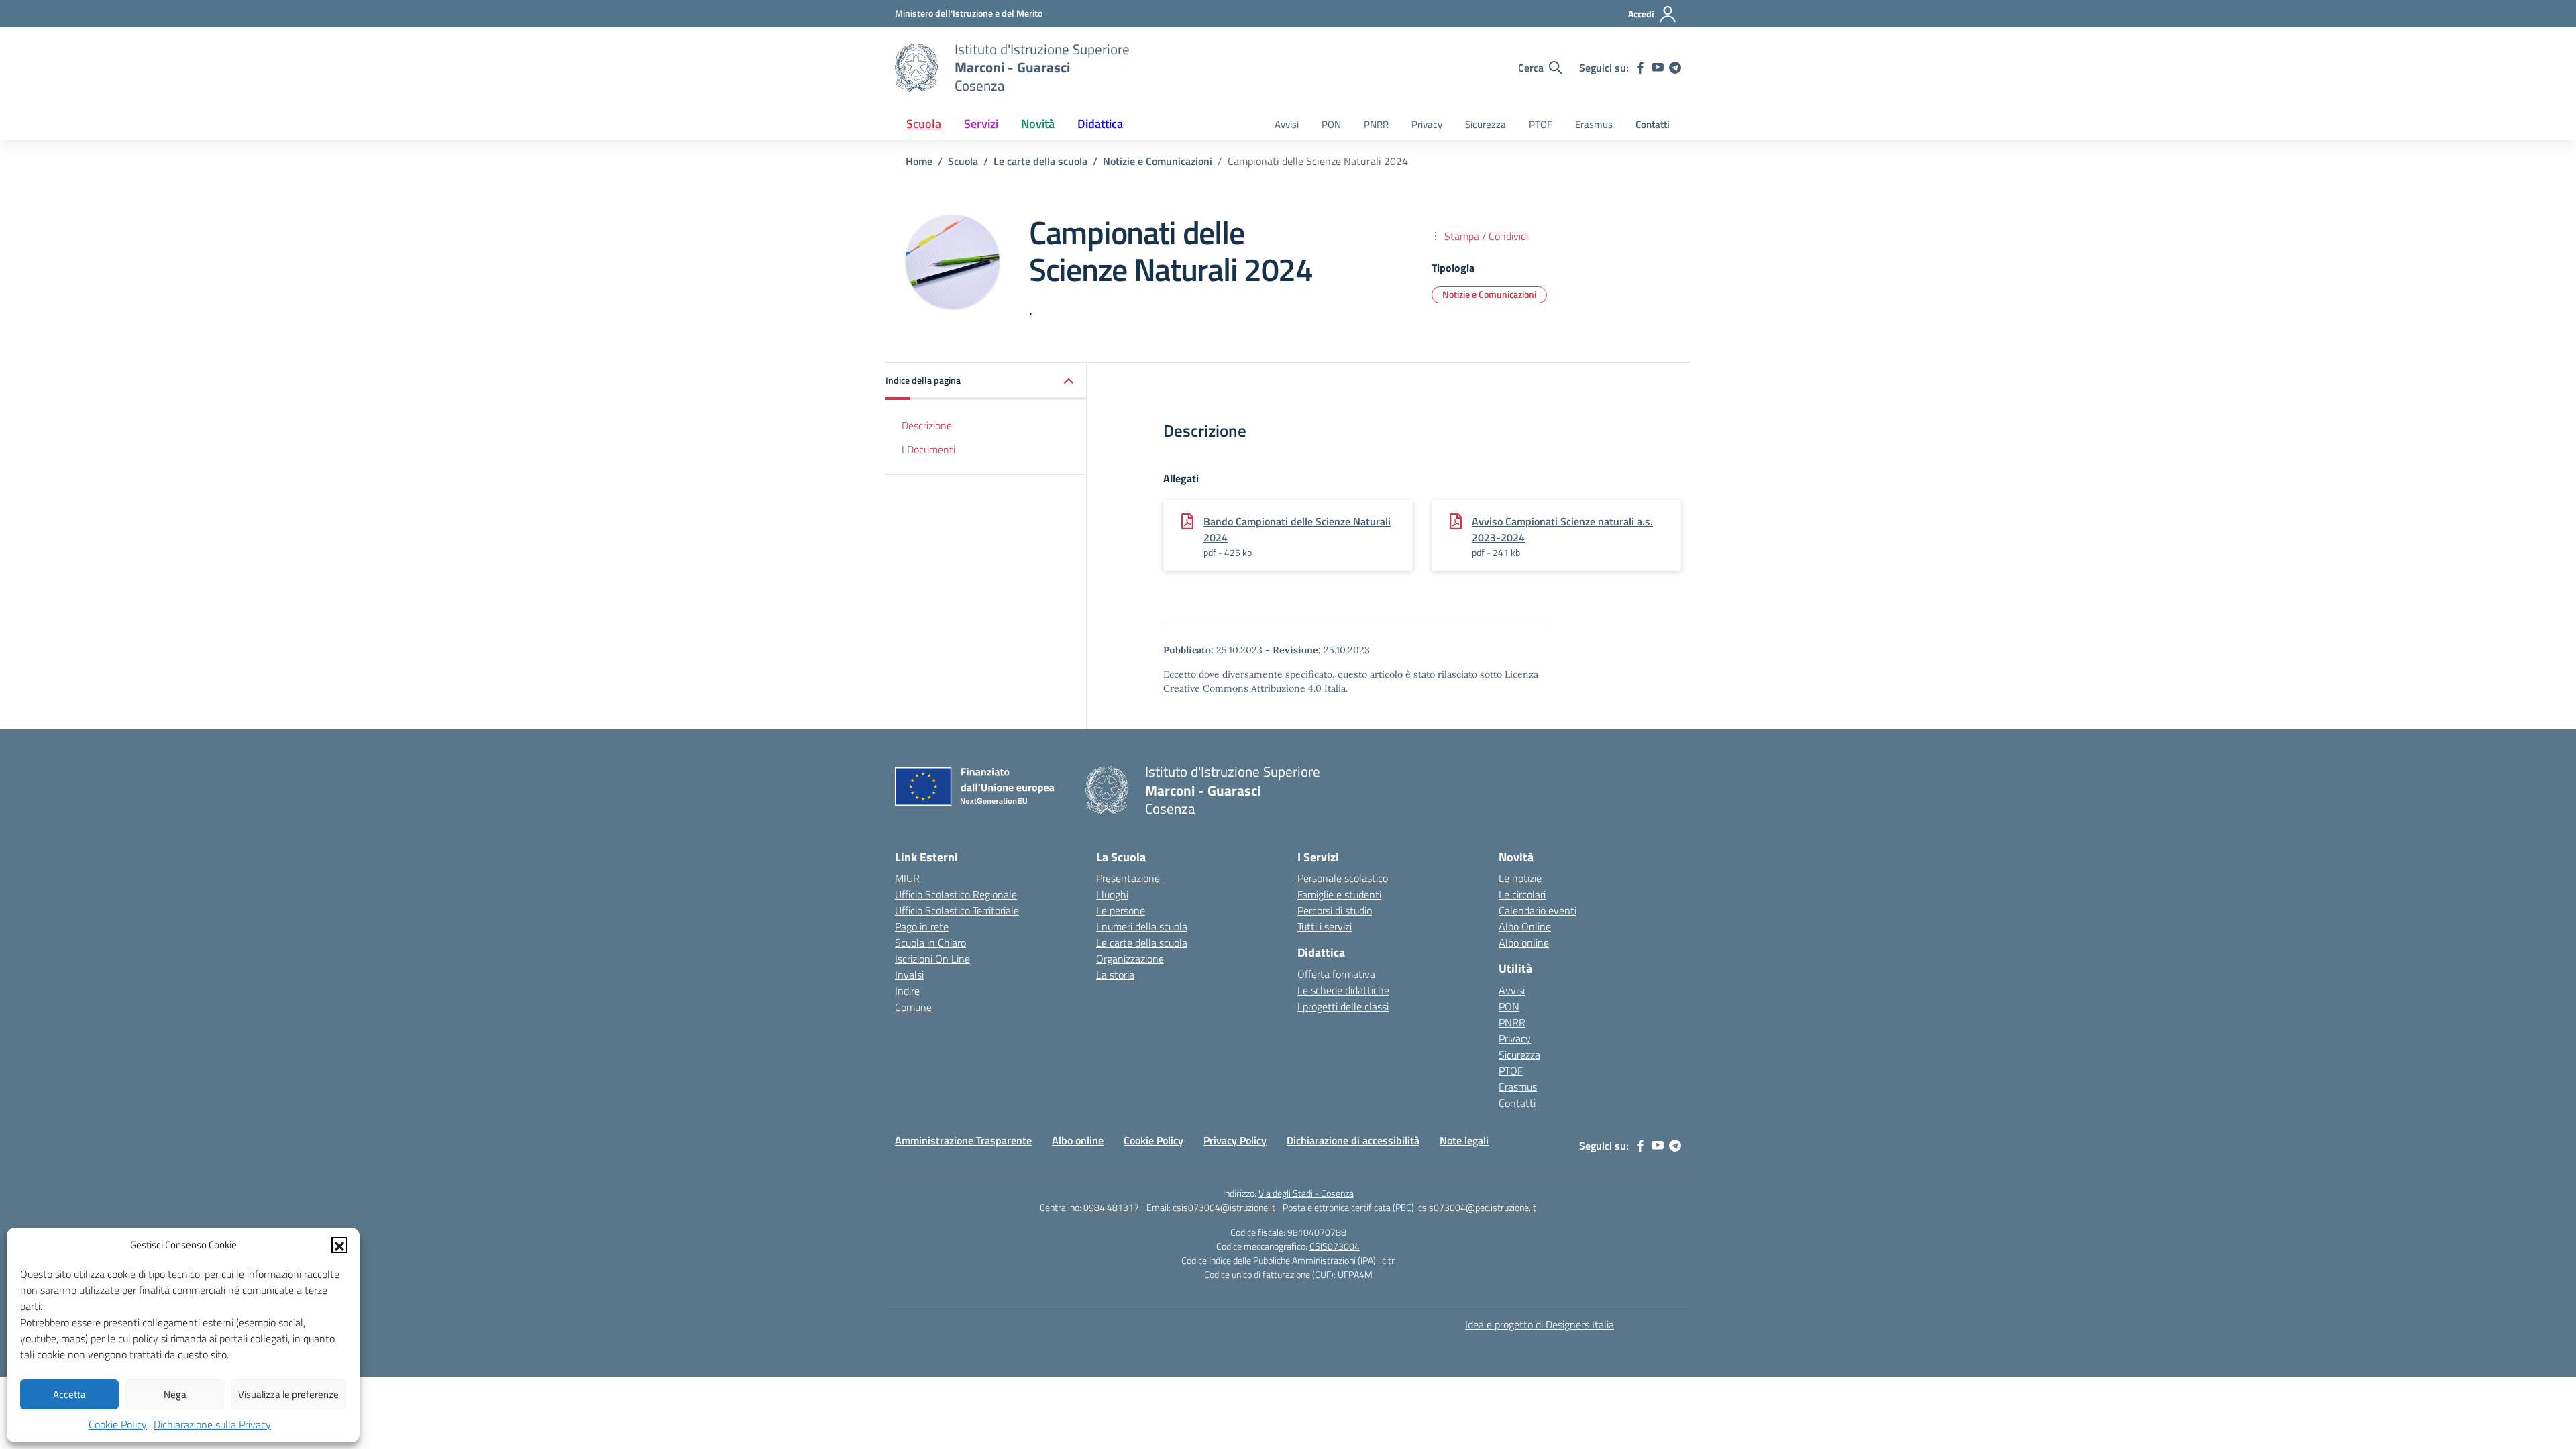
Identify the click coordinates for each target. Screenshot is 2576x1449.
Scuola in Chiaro (930, 943)
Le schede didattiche (1343, 990)
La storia (1115, 975)
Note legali (1464, 1140)
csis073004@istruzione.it (1224, 1207)
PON (1331, 124)
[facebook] (1640, 68)
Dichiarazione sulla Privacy (212, 1424)
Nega (175, 1394)
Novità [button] (1038, 124)
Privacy (1427, 124)
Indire (907, 991)
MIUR (907, 878)
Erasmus (1594, 124)
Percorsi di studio (1335, 910)
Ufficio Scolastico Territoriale (957, 910)
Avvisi (1287, 124)
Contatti (1653, 124)
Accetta (69, 1394)
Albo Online (1525, 926)
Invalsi (909, 975)
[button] (339, 1245)
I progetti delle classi (1343, 1006)
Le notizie (1520, 878)
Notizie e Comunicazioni (1489, 294)
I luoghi (1112, 894)
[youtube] (1658, 68)
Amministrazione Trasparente (963, 1140)
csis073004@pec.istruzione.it (1477, 1207)
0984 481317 (1111, 1207)
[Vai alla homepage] (916, 68)
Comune (913, 1007)
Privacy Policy (1235, 1140)
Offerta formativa (1336, 974)
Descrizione (927, 425)
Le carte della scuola (1142, 943)
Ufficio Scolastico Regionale (956, 894)
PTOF (1541, 124)
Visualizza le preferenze (288, 1394)
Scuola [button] (924, 124)
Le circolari (1522, 894)
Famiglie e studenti (1339, 894)
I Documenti (928, 449)
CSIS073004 (1335, 1246)
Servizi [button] (981, 124)
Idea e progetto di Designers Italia (1540, 1324)
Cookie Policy (118, 1424)
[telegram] (1675, 68)
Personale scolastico (1343, 878)
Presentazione (1128, 878)
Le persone (1121, 910)
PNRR (1376, 124)
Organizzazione (1130, 959)
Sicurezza (1486, 124)
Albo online (1524, 943)
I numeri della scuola (1142, 926)
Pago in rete (922, 926)
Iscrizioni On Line (932, 959)
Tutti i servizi (1325, 926)
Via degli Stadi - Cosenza (1306, 1193)
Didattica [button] (1100, 124)
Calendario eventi (1538, 910)
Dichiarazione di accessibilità (1353, 1140)
